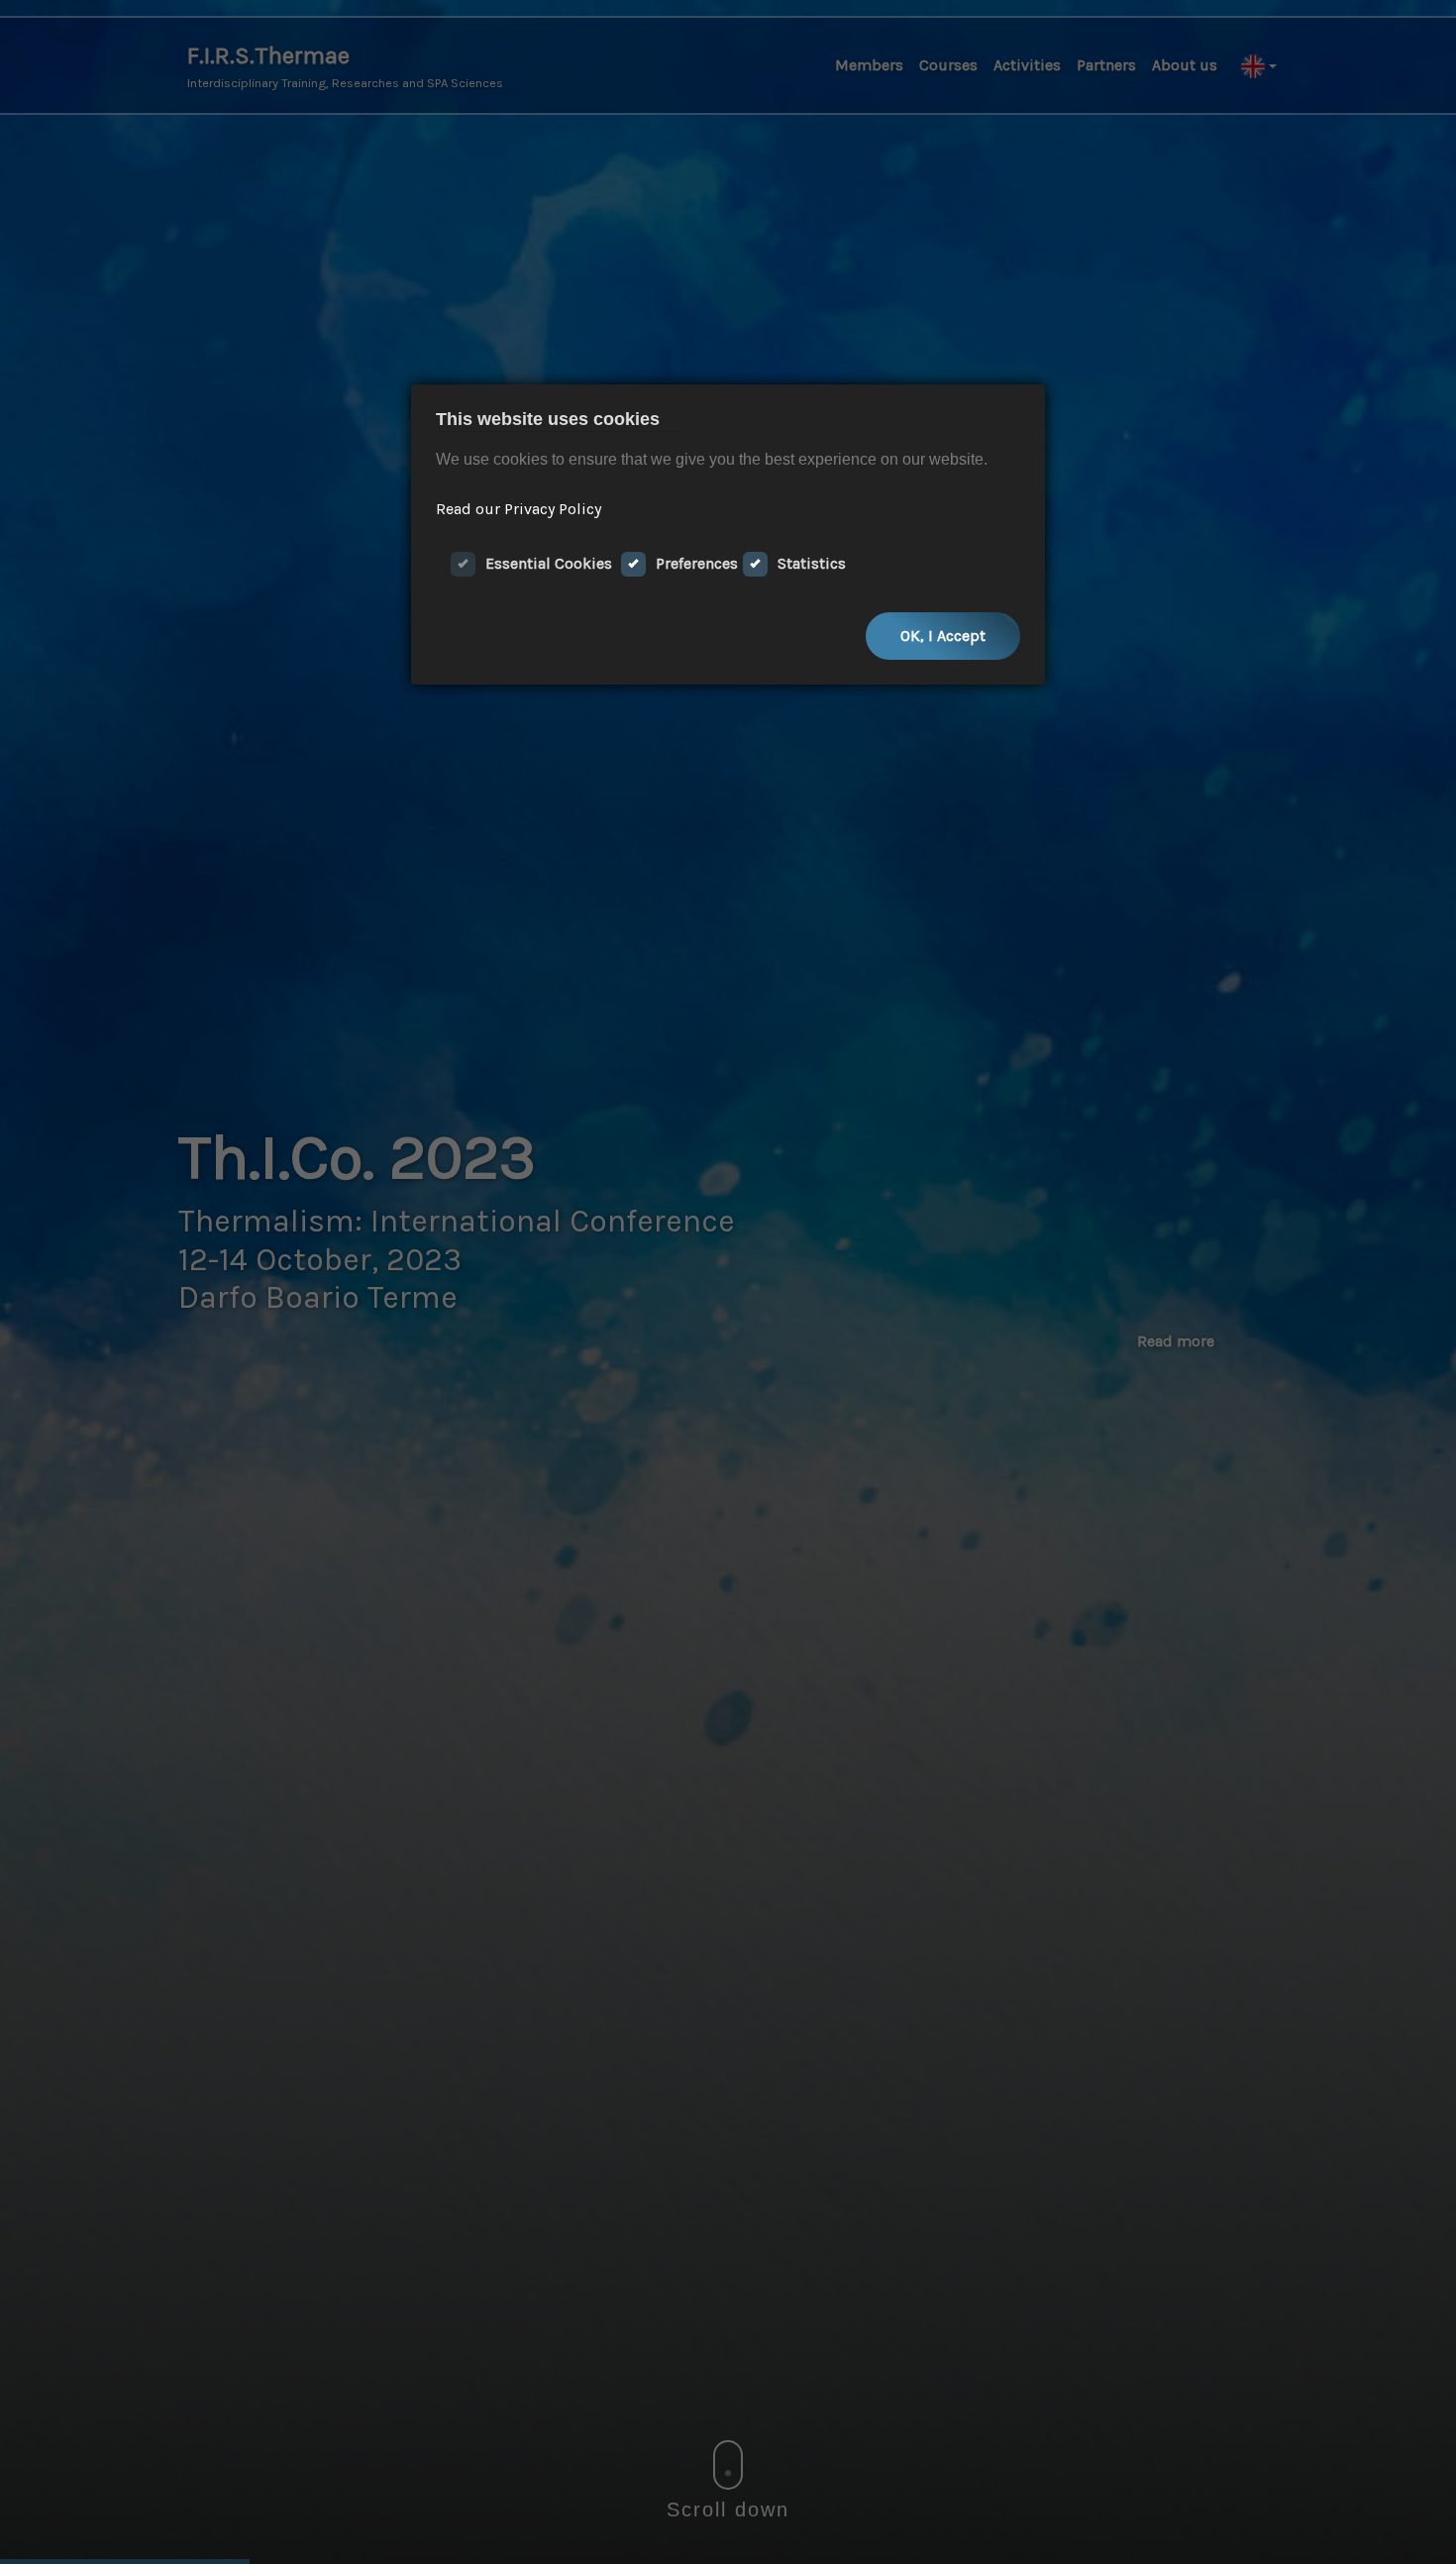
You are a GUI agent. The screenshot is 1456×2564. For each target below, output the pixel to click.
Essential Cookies (549, 563)
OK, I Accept (943, 636)
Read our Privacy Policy (519, 509)
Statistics (812, 563)
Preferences (697, 563)
